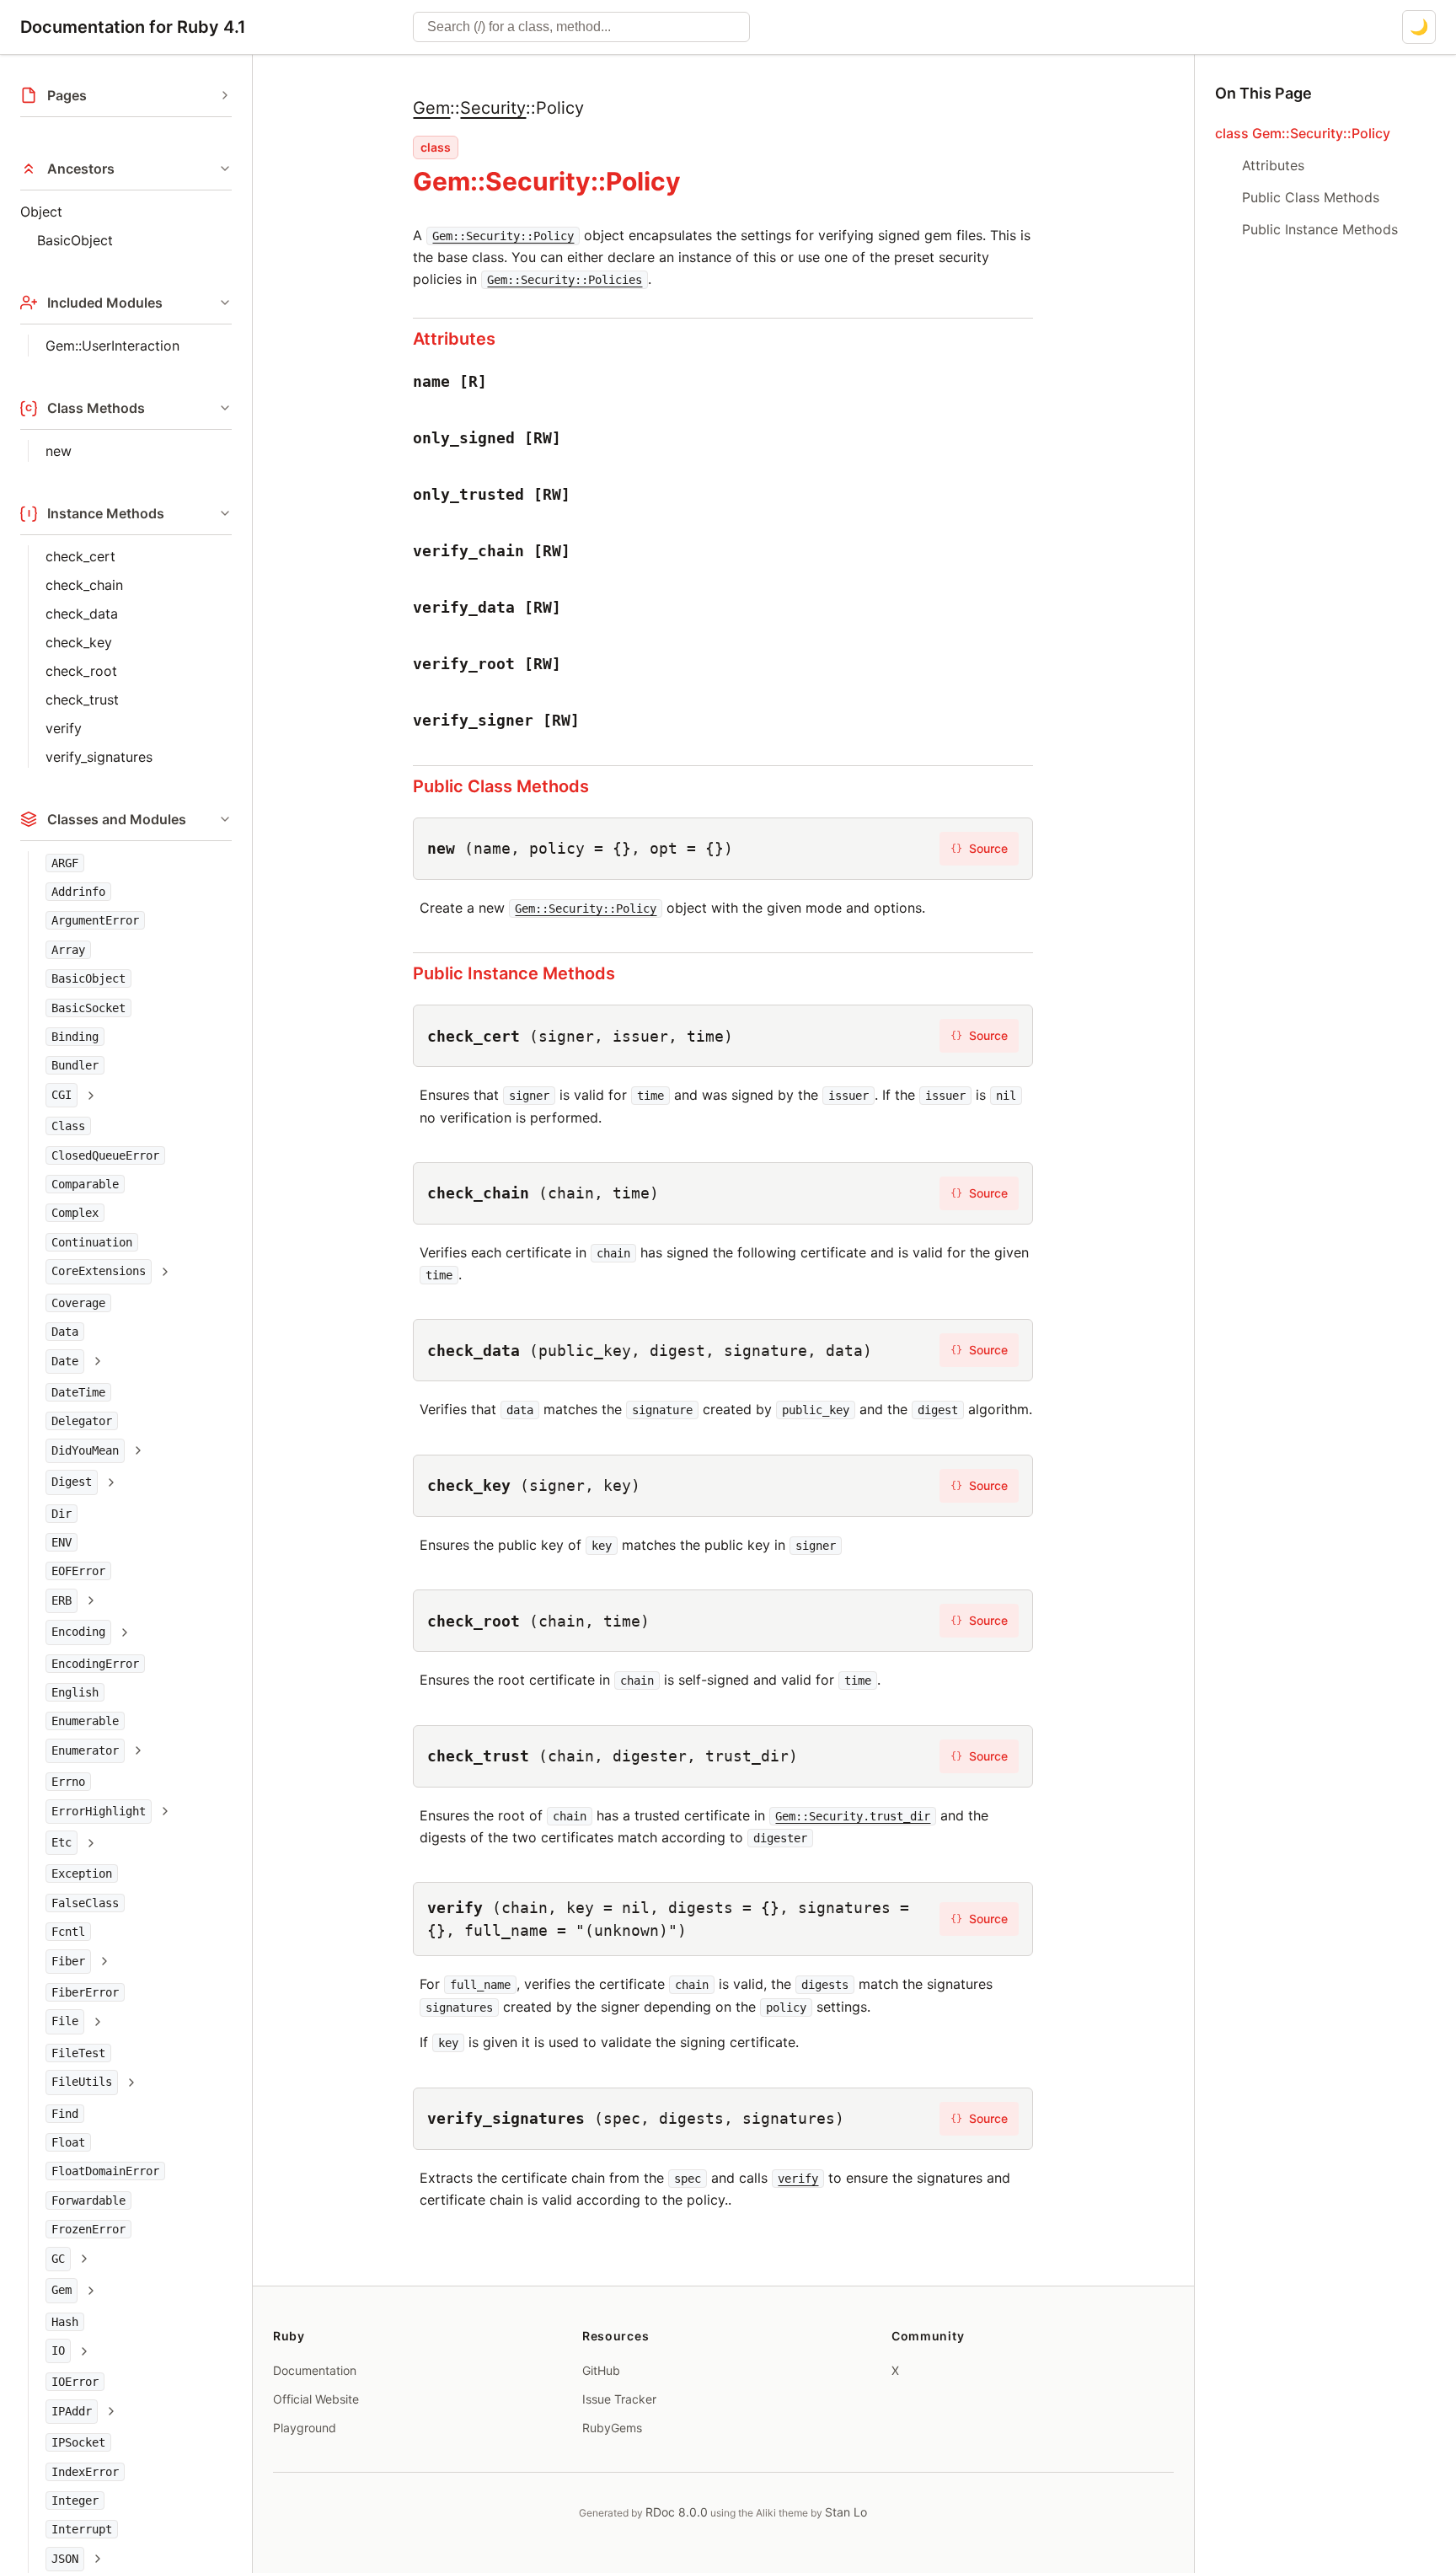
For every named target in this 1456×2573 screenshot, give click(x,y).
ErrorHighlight (99, 1811)
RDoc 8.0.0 (677, 2512)
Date (65, 1361)
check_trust (82, 700)
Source (979, 848)
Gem (62, 2291)
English (75, 1692)
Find (65, 2114)
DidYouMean (85, 1450)
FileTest (78, 2053)
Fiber (68, 1961)
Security (493, 108)
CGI (62, 1095)
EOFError (78, 1572)
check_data (82, 614)
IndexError (85, 2472)
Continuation (92, 1242)
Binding (75, 1037)
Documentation (315, 2370)
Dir (62, 1514)
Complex (75, 1214)
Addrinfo (78, 892)
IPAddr (72, 2411)
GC (58, 2259)
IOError (75, 2383)
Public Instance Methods (514, 973)
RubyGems (612, 2428)
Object (41, 212)
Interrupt (82, 2530)
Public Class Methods (501, 786)
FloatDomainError (105, 2172)
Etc (62, 1842)
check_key (79, 642)
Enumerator (85, 1750)
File (65, 2022)
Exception (82, 1874)
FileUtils (82, 2083)
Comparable (85, 1184)
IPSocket (78, 2443)
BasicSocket (88, 1008)
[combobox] (581, 27)
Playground (305, 2428)
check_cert (80, 556)
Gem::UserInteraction (112, 346)
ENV (62, 1542)
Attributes (454, 339)
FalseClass (85, 1903)
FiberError (85, 1992)
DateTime (78, 1392)
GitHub (601, 2370)
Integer (75, 2501)
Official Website (316, 2399)
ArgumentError (95, 921)
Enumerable (85, 1722)
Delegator (82, 1422)
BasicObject (75, 240)
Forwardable (88, 2200)
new (59, 451)
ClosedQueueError (105, 1155)
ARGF (65, 863)
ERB (62, 1600)
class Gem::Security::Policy (1303, 133)
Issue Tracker (619, 2399)
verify (64, 728)
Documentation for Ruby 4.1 (133, 27)
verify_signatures (99, 757)
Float (68, 2142)
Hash (65, 2322)
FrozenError (88, 2230)
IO (58, 2351)
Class (68, 1127)
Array (68, 950)
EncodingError (95, 1664)
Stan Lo (846, 2512)
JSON (65, 2559)
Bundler (75, 1066)
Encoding (78, 1632)
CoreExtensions (99, 1272)
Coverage (78, 1303)
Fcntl (68, 1932)
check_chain (84, 585)
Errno (68, 1782)
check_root (81, 671)
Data (65, 1332)
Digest (72, 1482)
